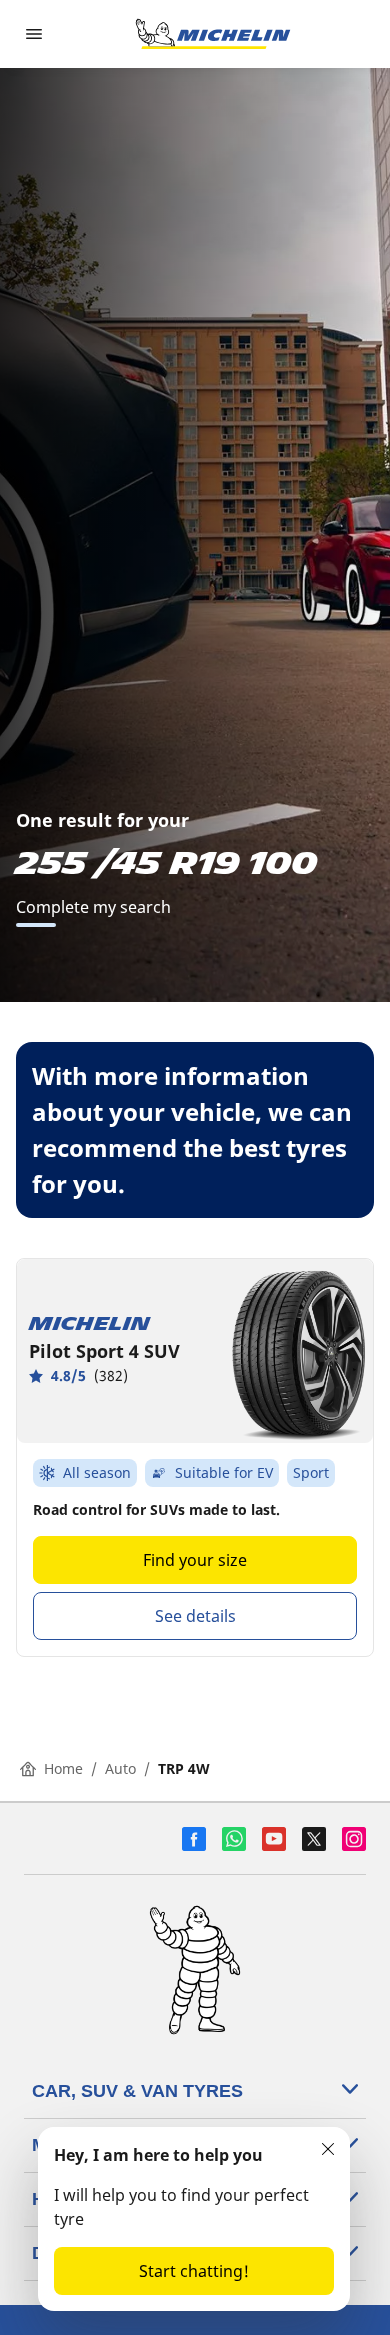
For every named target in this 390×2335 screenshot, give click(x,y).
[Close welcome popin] (328, 2149)
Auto (120, 1768)
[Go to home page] (213, 34)
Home (63, 1768)
